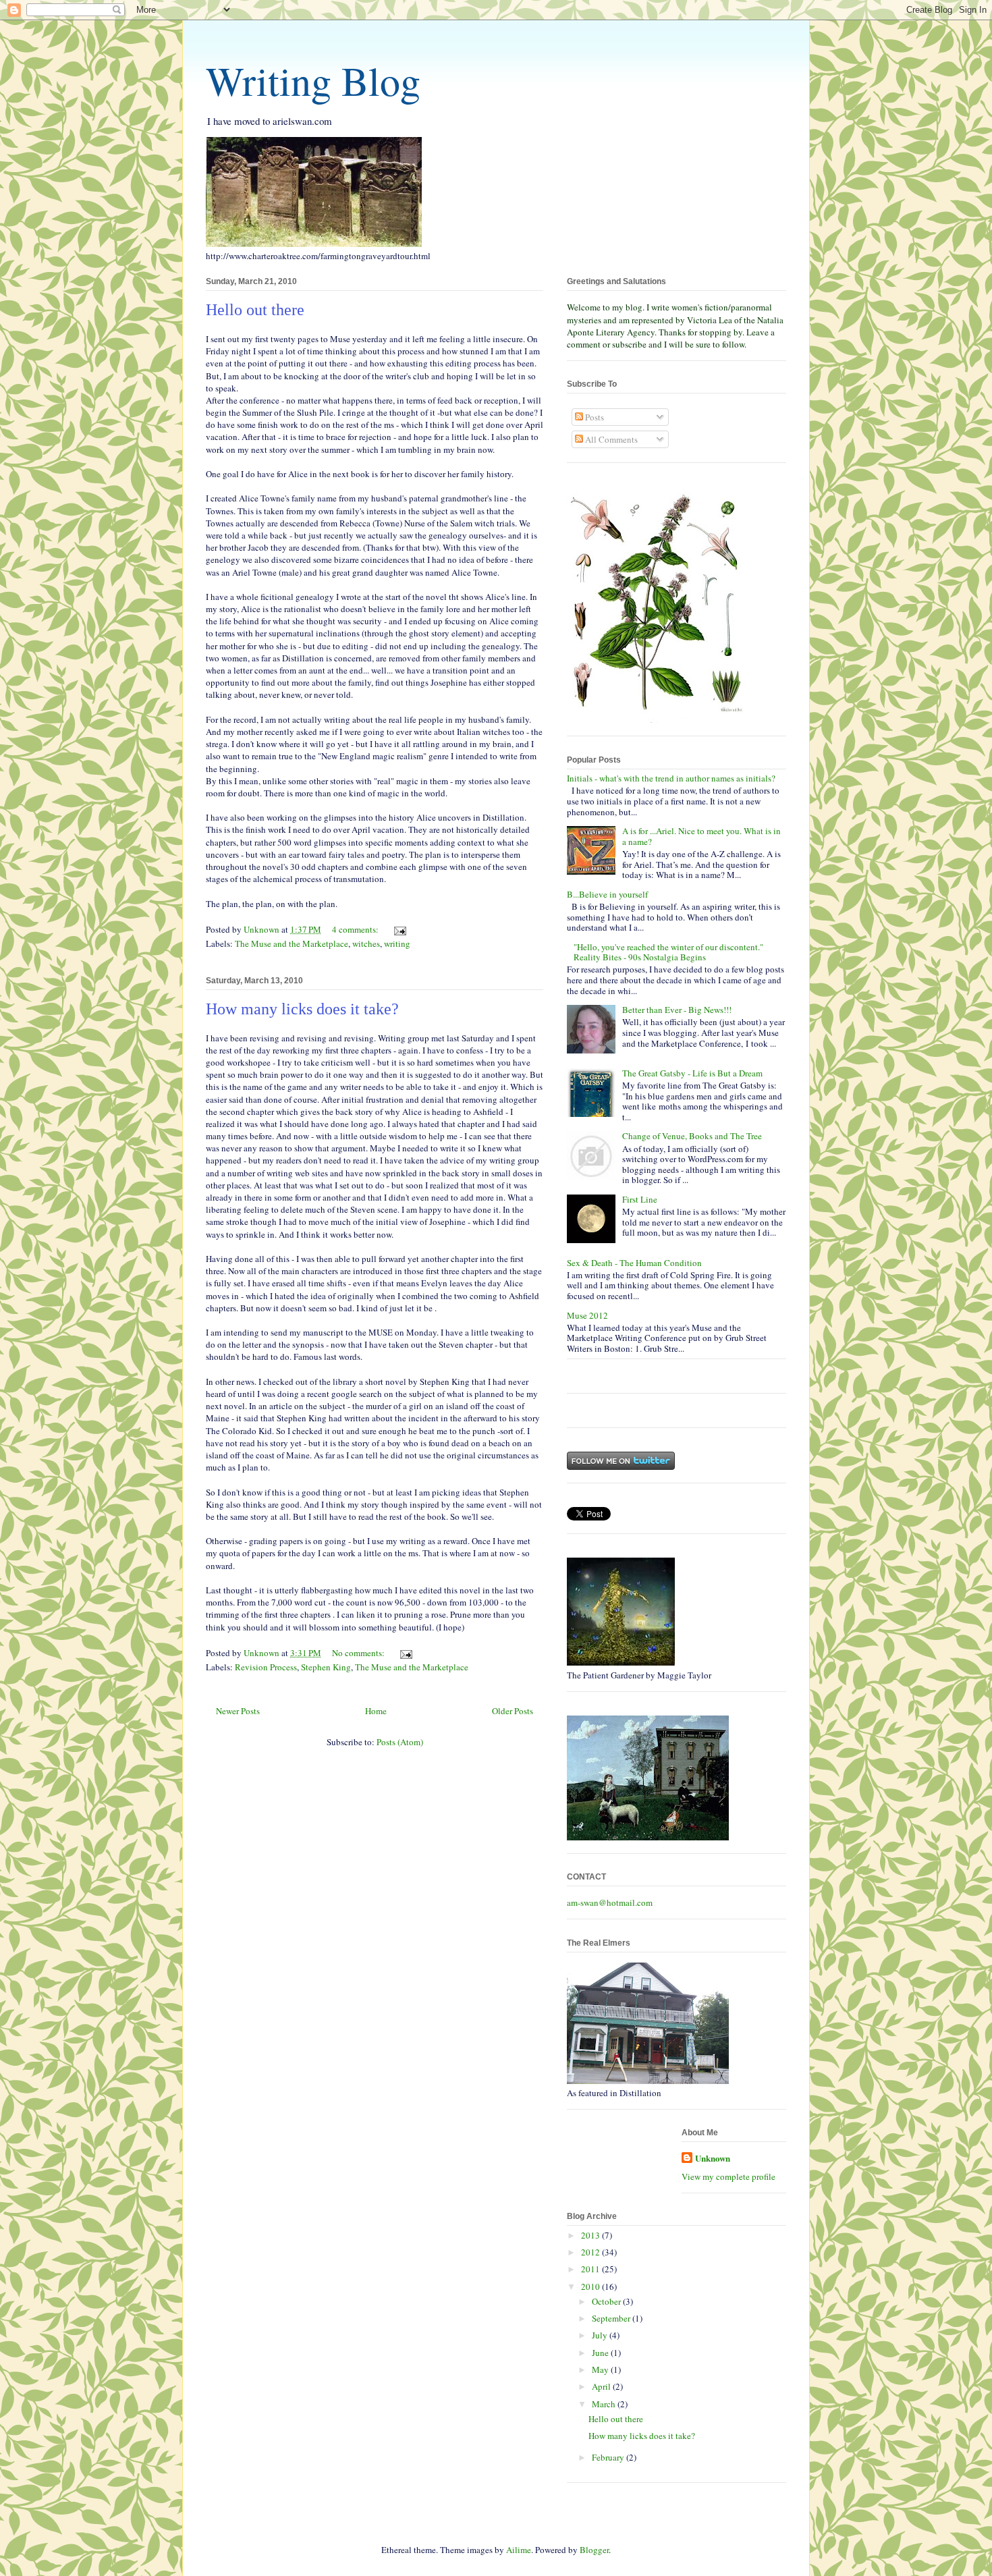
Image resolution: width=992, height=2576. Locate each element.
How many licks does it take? (302, 1009)
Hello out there (255, 310)
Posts (594, 417)
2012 (591, 2252)
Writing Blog (313, 80)
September (612, 2318)
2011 (591, 2269)
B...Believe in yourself (607, 894)
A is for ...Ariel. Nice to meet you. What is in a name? (701, 836)
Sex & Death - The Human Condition (634, 1263)
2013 (591, 2235)
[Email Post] (399, 929)
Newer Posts (238, 1711)
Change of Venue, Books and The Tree (692, 1136)
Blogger (594, 2550)
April (602, 2386)
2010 (591, 2286)
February (609, 2457)
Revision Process (266, 1667)
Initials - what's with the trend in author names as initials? (671, 778)
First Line (640, 1199)
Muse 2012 (587, 1315)
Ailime (519, 2550)
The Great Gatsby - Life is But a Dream (692, 1073)
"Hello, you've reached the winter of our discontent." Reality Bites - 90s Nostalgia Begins (668, 952)
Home (376, 1711)
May (601, 2369)
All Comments (610, 439)
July (601, 2335)
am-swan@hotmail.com (610, 1902)
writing (397, 943)
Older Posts (513, 1711)
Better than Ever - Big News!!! (677, 1010)
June (601, 2353)
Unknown (713, 2158)
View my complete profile (728, 2176)
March (605, 2404)
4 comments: (356, 929)
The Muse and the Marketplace (292, 943)
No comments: (359, 1653)
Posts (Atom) (400, 1742)
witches (366, 943)
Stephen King (326, 1667)
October (607, 2301)
